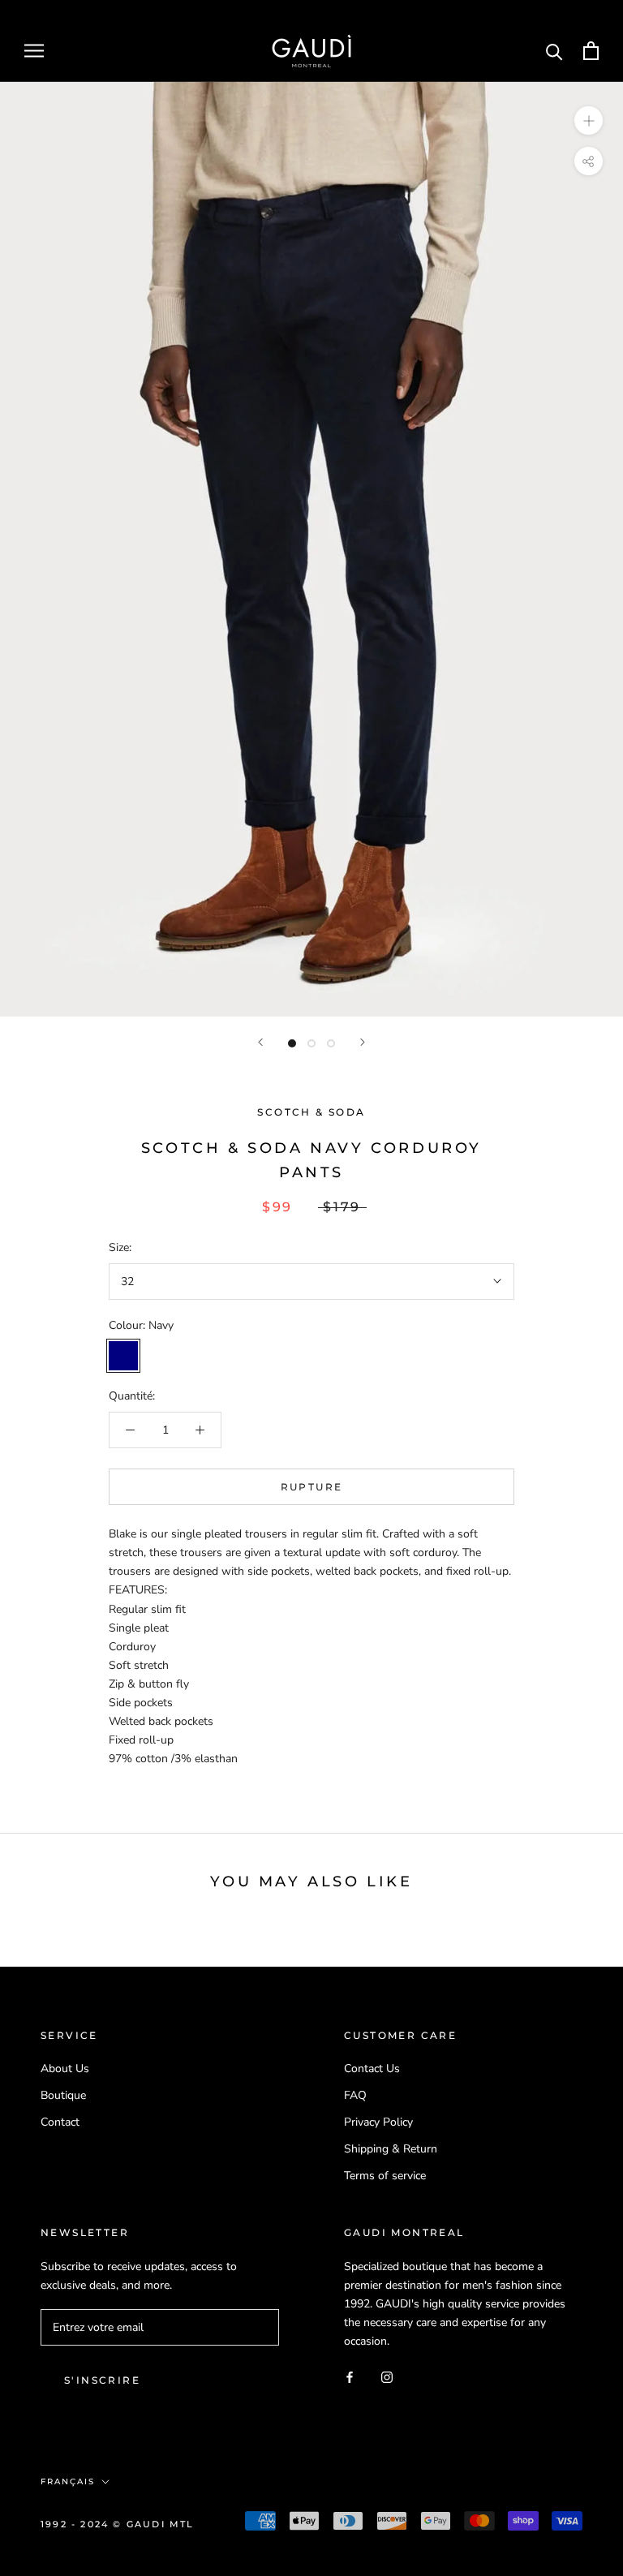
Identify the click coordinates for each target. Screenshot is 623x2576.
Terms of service (385, 2176)
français (68, 2481)
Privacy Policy (378, 2122)
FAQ (355, 2095)
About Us (65, 2069)
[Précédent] (260, 1042)
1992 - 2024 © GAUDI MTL (118, 2524)
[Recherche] (554, 51)
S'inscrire (102, 2380)
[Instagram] (387, 2376)
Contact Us (372, 2069)
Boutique (63, 2095)
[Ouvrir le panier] (591, 51)
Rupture (312, 1487)
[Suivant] (363, 1042)
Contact (60, 2122)
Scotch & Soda (311, 1112)
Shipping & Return (391, 2149)
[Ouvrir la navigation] (34, 51)
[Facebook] (350, 2376)
